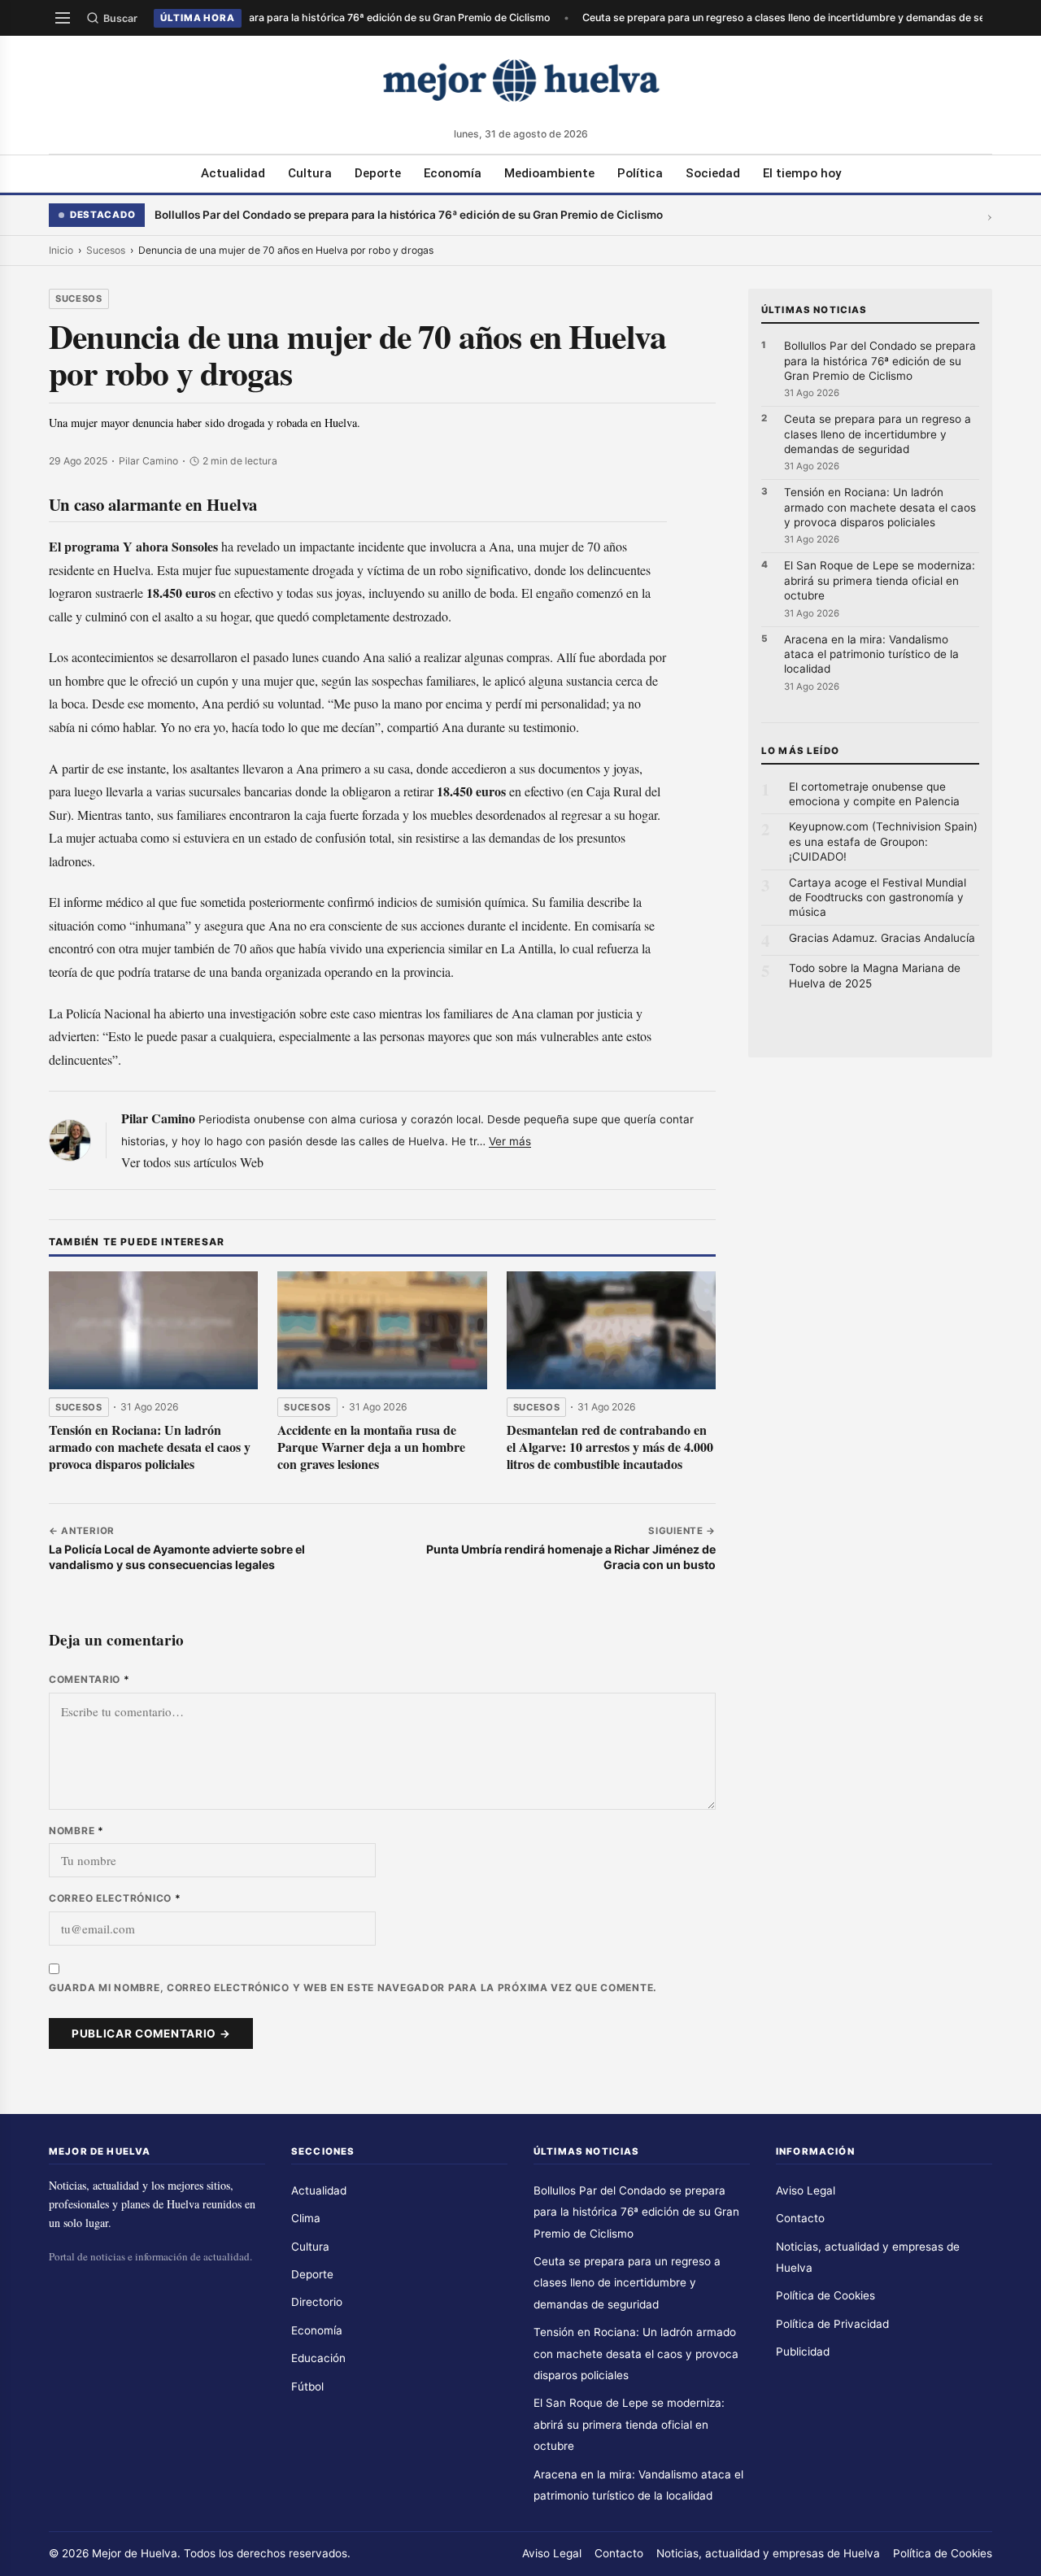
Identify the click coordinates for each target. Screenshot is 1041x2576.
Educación (318, 2358)
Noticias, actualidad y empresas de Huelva (768, 2553)
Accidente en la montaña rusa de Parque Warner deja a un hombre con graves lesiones (371, 1447)
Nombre (76, 1831)
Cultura (310, 173)
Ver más (510, 1141)
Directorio (317, 2302)
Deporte (378, 173)
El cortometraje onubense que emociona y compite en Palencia (874, 794)
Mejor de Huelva (135, 2553)
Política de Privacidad (832, 2324)
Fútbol (307, 2386)
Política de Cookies (825, 2295)
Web (252, 1162)
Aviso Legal (806, 2190)
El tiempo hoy (802, 173)
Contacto (800, 2218)
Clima (306, 2218)
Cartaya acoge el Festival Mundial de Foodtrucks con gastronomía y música (878, 898)
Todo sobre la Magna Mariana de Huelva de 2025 (875, 975)
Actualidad (233, 173)
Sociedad (713, 173)
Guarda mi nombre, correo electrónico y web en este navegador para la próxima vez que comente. (353, 1988)
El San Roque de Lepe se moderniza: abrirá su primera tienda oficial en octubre (880, 580)
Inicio (61, 250)
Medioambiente (549, 173)
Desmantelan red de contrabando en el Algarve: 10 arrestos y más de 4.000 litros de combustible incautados (610, 1447)
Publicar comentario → (151, 2033)
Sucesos (106, 250)
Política (640, 173)
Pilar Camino (158, 1118)
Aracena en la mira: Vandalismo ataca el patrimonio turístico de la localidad (871, 654)
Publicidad (803, 2352)
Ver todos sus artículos (179, 1162)
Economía (453, 173)
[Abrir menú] (63, 18)
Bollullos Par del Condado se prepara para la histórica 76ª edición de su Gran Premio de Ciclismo (313, 17)
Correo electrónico (115, 1898)
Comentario (89, 1679)
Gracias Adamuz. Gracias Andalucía (882, 938)
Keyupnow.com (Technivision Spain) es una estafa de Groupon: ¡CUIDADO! (883, 841)
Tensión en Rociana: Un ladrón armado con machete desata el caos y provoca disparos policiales (150, 1447)
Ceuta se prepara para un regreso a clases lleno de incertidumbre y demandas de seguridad (797, 17)
